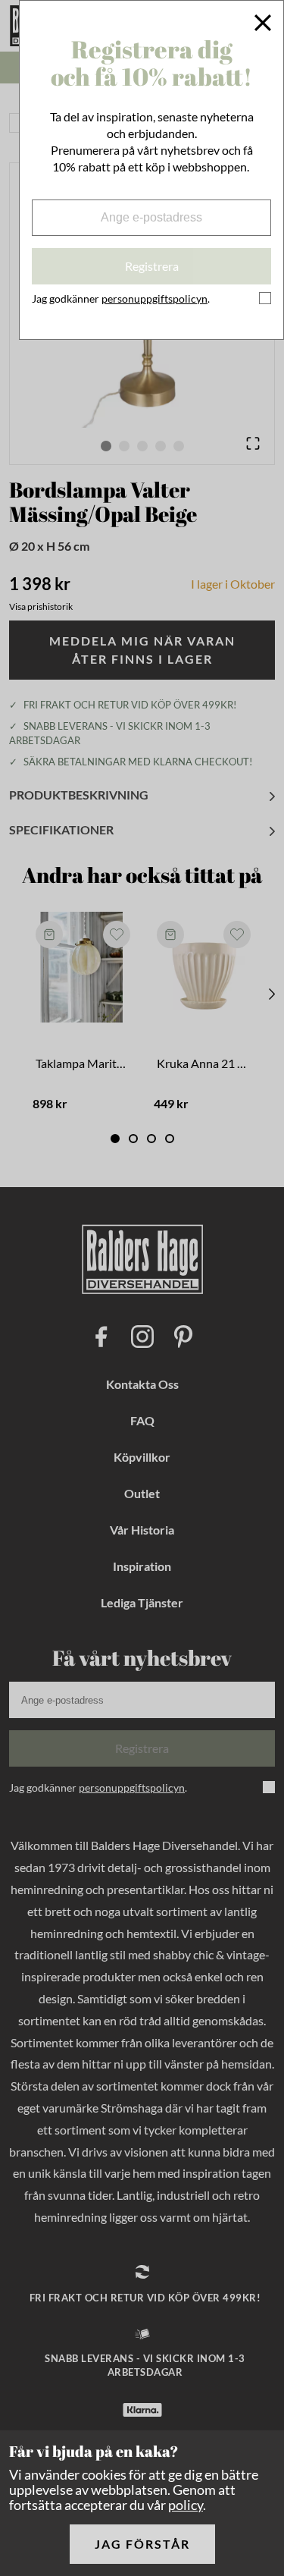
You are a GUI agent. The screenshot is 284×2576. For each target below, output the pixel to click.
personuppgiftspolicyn (154, 298)
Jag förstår (142, 2544)
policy (186, 2505)
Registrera (152, 266)
